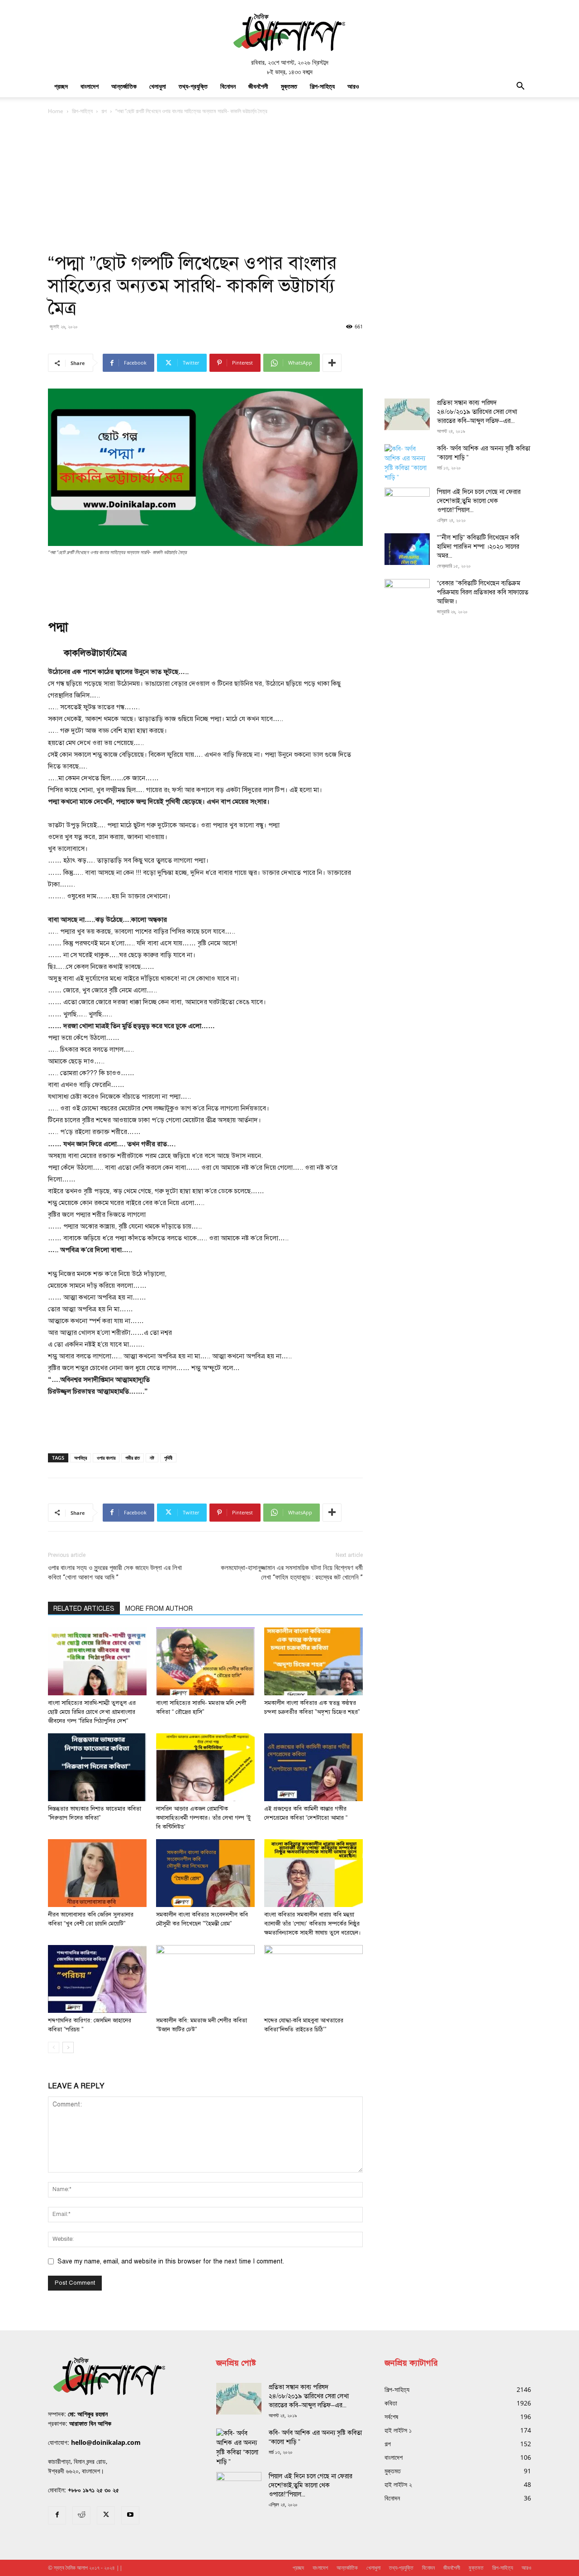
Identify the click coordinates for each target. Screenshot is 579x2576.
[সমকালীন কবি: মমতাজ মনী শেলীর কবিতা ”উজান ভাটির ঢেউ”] (205, 1979)
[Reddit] (81, 2515)
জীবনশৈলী (258, 86)
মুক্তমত (289, 86)
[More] (332, 363)
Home (56, 111)
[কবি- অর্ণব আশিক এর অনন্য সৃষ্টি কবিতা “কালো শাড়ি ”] (407, 463)
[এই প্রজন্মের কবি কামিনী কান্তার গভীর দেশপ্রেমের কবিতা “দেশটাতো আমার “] (313, 1767)
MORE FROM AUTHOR (159, 1609)
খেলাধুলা (158, 86)
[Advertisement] (289, 184)
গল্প (104, 111)
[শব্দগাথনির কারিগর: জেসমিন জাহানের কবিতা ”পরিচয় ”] (97, 1979)
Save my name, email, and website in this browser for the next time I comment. (171, 2261)
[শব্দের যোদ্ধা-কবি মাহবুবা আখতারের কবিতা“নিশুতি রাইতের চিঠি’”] (313, 1979)
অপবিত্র (81, 1458)
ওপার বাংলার (106, 1458)
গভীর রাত (133, 1458)
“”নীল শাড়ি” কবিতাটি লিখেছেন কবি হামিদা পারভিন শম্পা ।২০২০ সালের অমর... (478, 547)
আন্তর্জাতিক (124, 86)
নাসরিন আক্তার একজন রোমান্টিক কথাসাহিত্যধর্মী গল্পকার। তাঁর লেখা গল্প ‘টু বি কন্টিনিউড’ (203, 1818)
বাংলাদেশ (90, 86)
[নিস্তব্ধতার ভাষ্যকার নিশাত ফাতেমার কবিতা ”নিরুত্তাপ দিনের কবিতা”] (97, 1767)
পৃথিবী (168, 1458)
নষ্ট (152, 1458)
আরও (353, 86)
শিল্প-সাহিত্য (322, 86)
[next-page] (68, 2047)
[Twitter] (106, 2515)
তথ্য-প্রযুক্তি (193, 86)
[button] (520, 87)
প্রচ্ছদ (61, 86)
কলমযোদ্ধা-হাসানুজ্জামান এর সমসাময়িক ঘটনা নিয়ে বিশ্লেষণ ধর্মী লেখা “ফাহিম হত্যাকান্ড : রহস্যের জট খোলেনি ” (292, 1573)
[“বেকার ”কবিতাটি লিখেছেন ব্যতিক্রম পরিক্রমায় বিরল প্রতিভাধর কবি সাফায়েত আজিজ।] (407, 595)
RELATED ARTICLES (84, 1609)
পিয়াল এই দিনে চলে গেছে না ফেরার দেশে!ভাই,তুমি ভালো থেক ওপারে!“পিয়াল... (479, 501)
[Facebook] (57, 2515)
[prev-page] (54, 2047)
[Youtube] (130, 2515)
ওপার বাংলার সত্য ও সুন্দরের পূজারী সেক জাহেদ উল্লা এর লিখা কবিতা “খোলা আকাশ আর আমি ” (115, 1573)
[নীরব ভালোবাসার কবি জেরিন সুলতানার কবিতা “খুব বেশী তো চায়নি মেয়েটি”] (97, 1873)
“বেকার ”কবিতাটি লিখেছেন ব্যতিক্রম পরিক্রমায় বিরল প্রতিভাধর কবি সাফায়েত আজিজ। (483, 592)
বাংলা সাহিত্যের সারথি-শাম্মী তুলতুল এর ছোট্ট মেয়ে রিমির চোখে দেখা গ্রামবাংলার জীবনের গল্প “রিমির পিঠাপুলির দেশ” (92, 1712)
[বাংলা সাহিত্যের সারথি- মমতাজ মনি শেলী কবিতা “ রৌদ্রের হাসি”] (205, 1661)
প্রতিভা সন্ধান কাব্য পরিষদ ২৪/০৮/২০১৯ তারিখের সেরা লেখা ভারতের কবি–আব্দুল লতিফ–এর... (477, 412)
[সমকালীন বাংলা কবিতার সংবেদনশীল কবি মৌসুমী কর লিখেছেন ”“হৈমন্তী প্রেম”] (205, 1873)
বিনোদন (228, 86)
